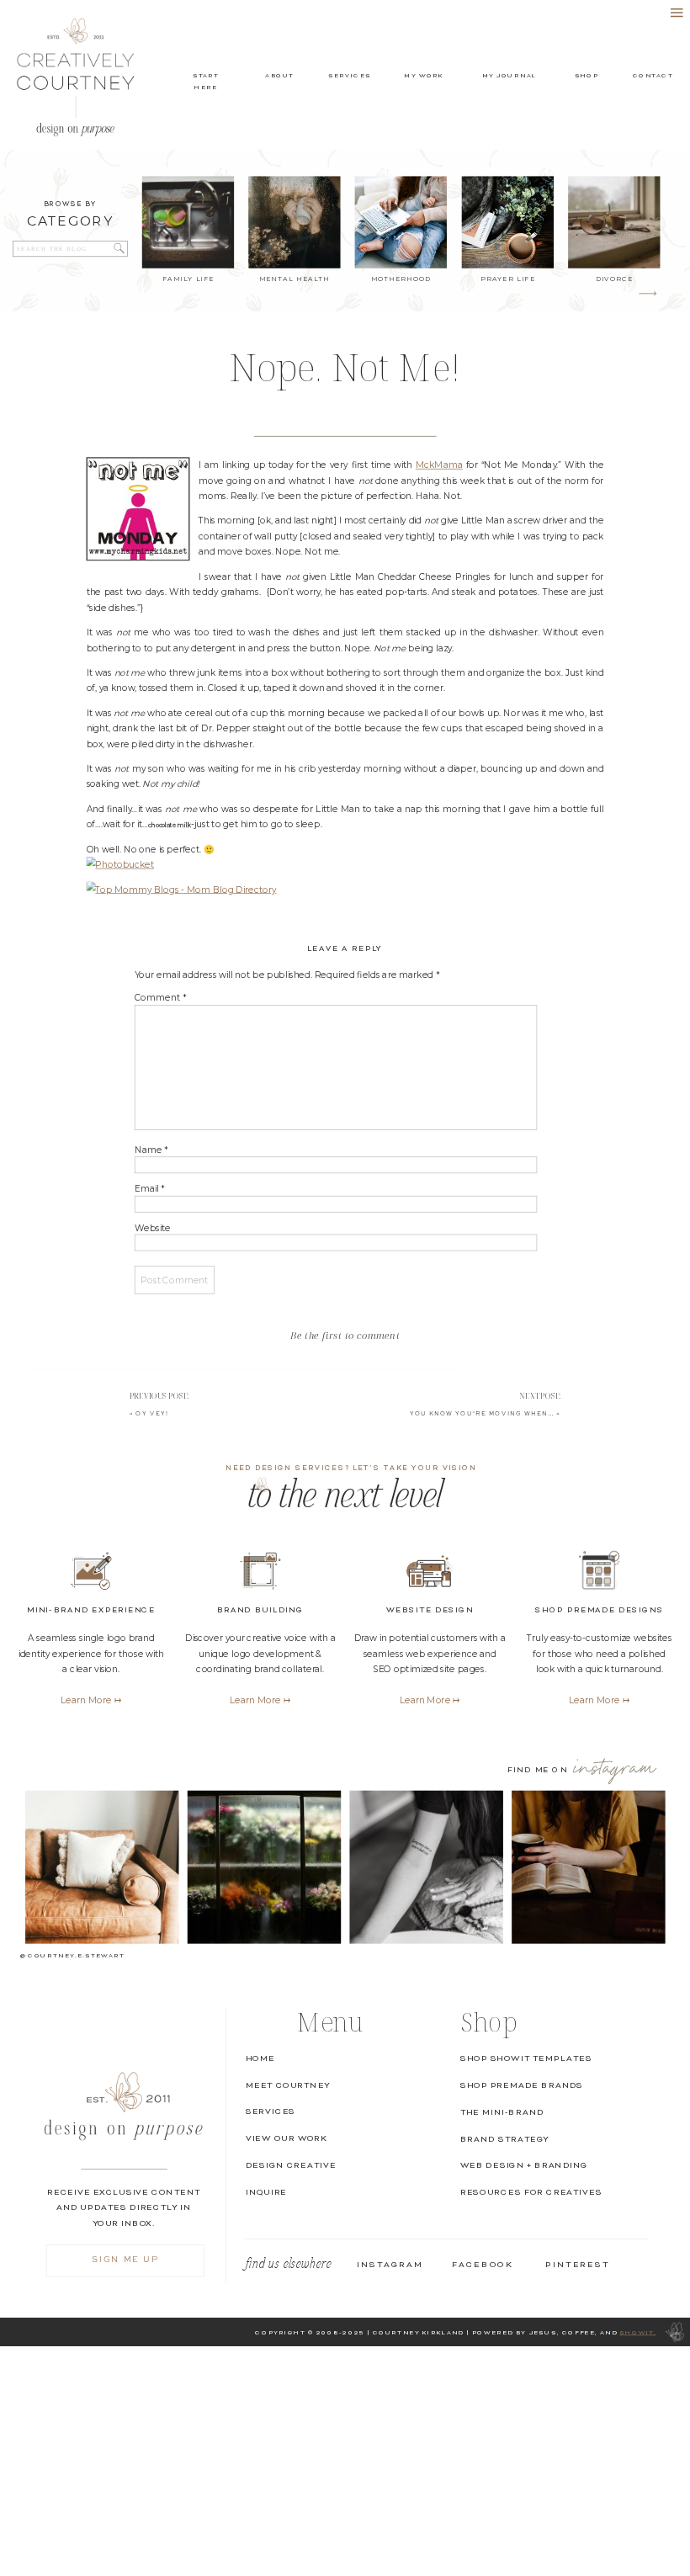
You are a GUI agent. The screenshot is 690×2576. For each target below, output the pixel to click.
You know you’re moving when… (482, 1413)
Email (150, 1189)
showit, (637, 2332)
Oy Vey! (152, 1413)
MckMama (439, 465)
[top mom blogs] (182, 889)
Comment (161, 999)
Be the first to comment (345, 1335)
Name (151, 1150)
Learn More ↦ (599, 1700)
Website (153, 1228)
